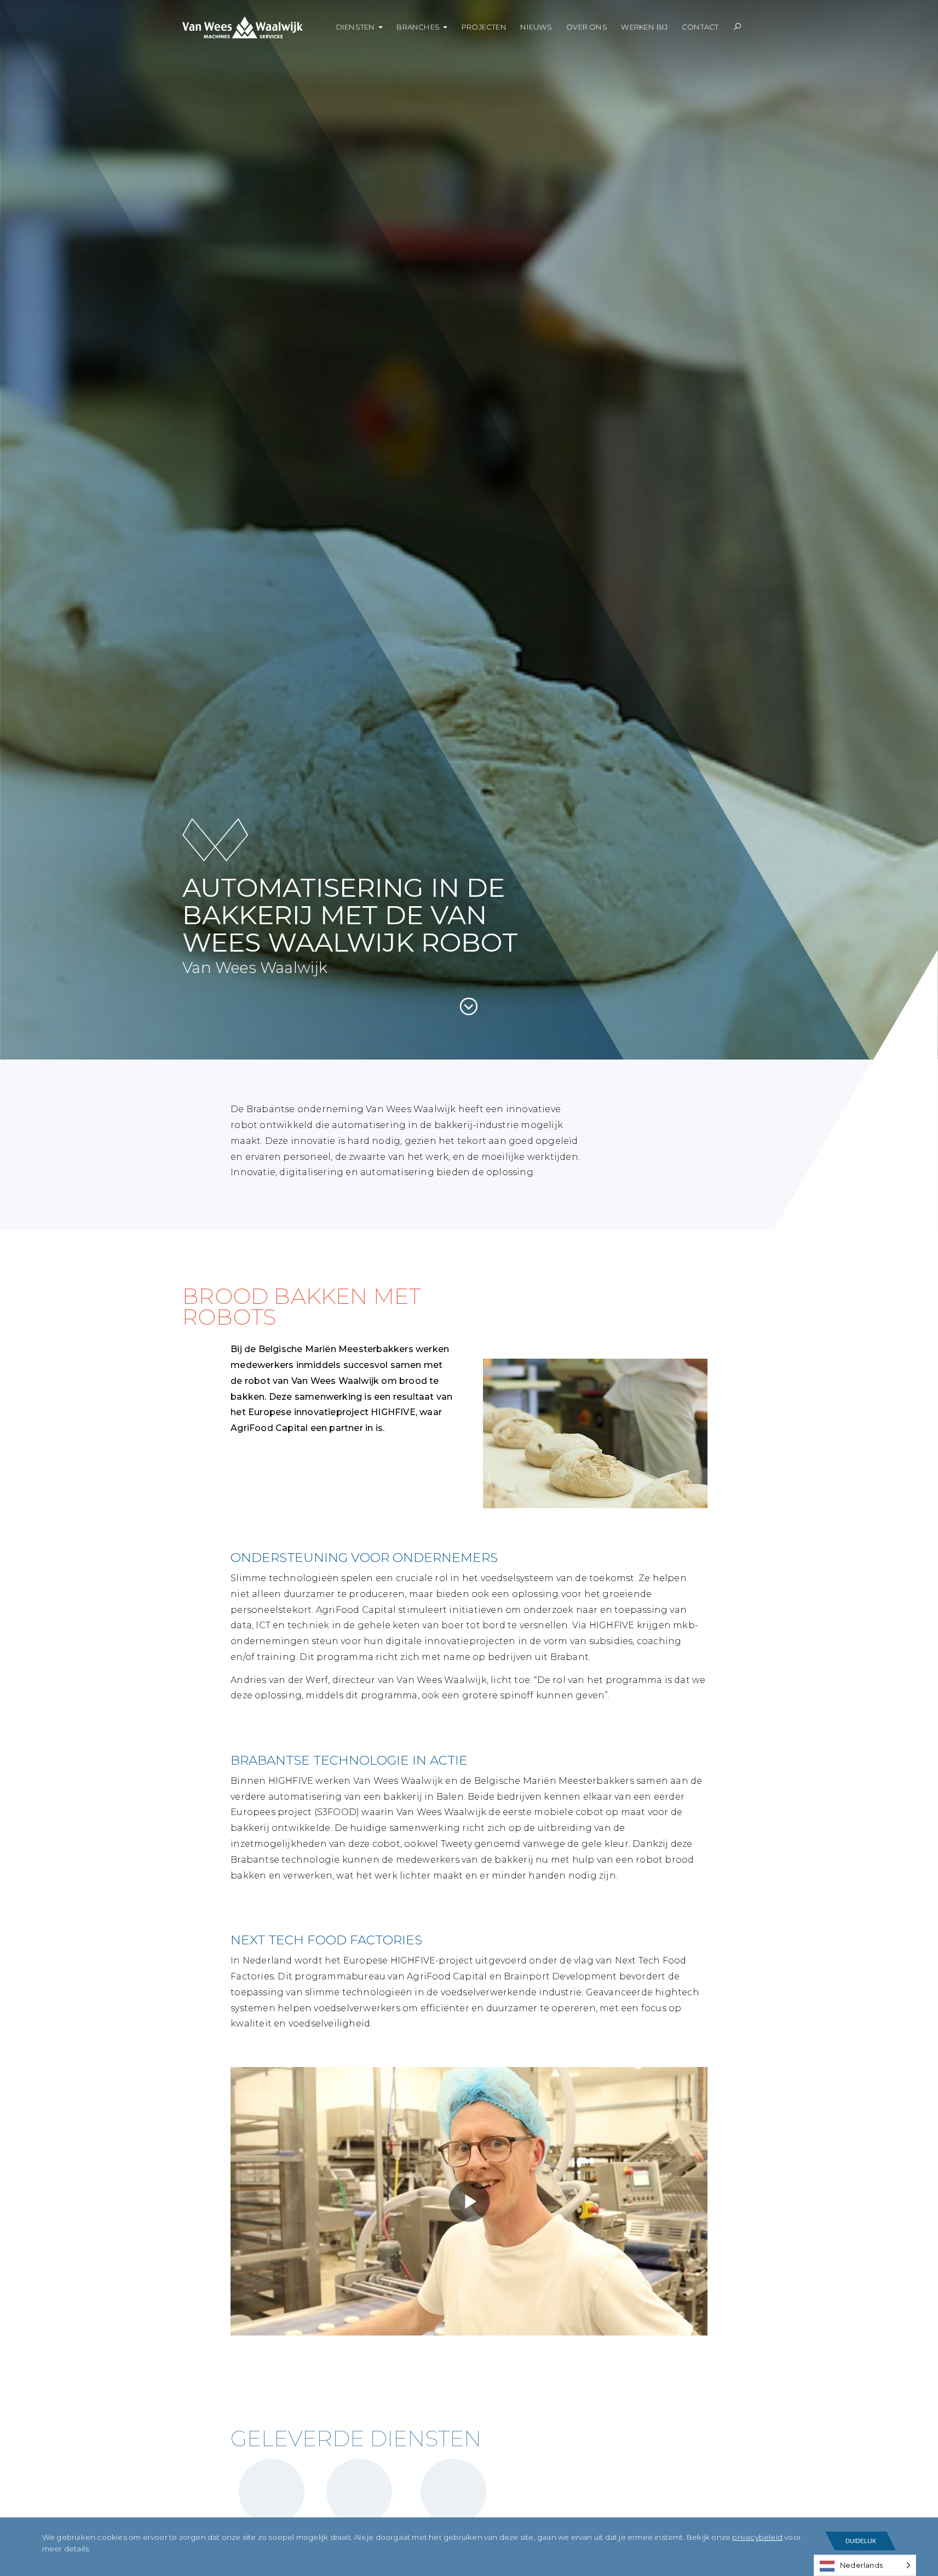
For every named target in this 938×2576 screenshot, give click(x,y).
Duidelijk (861, 2541)
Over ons (587, 27)
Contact (700, 27)
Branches (418, 27)
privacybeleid (757, 2537)
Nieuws (536, 27)
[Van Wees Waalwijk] (252, 27)
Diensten (356, 27)
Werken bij (644, 27)
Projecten (484, 27)
